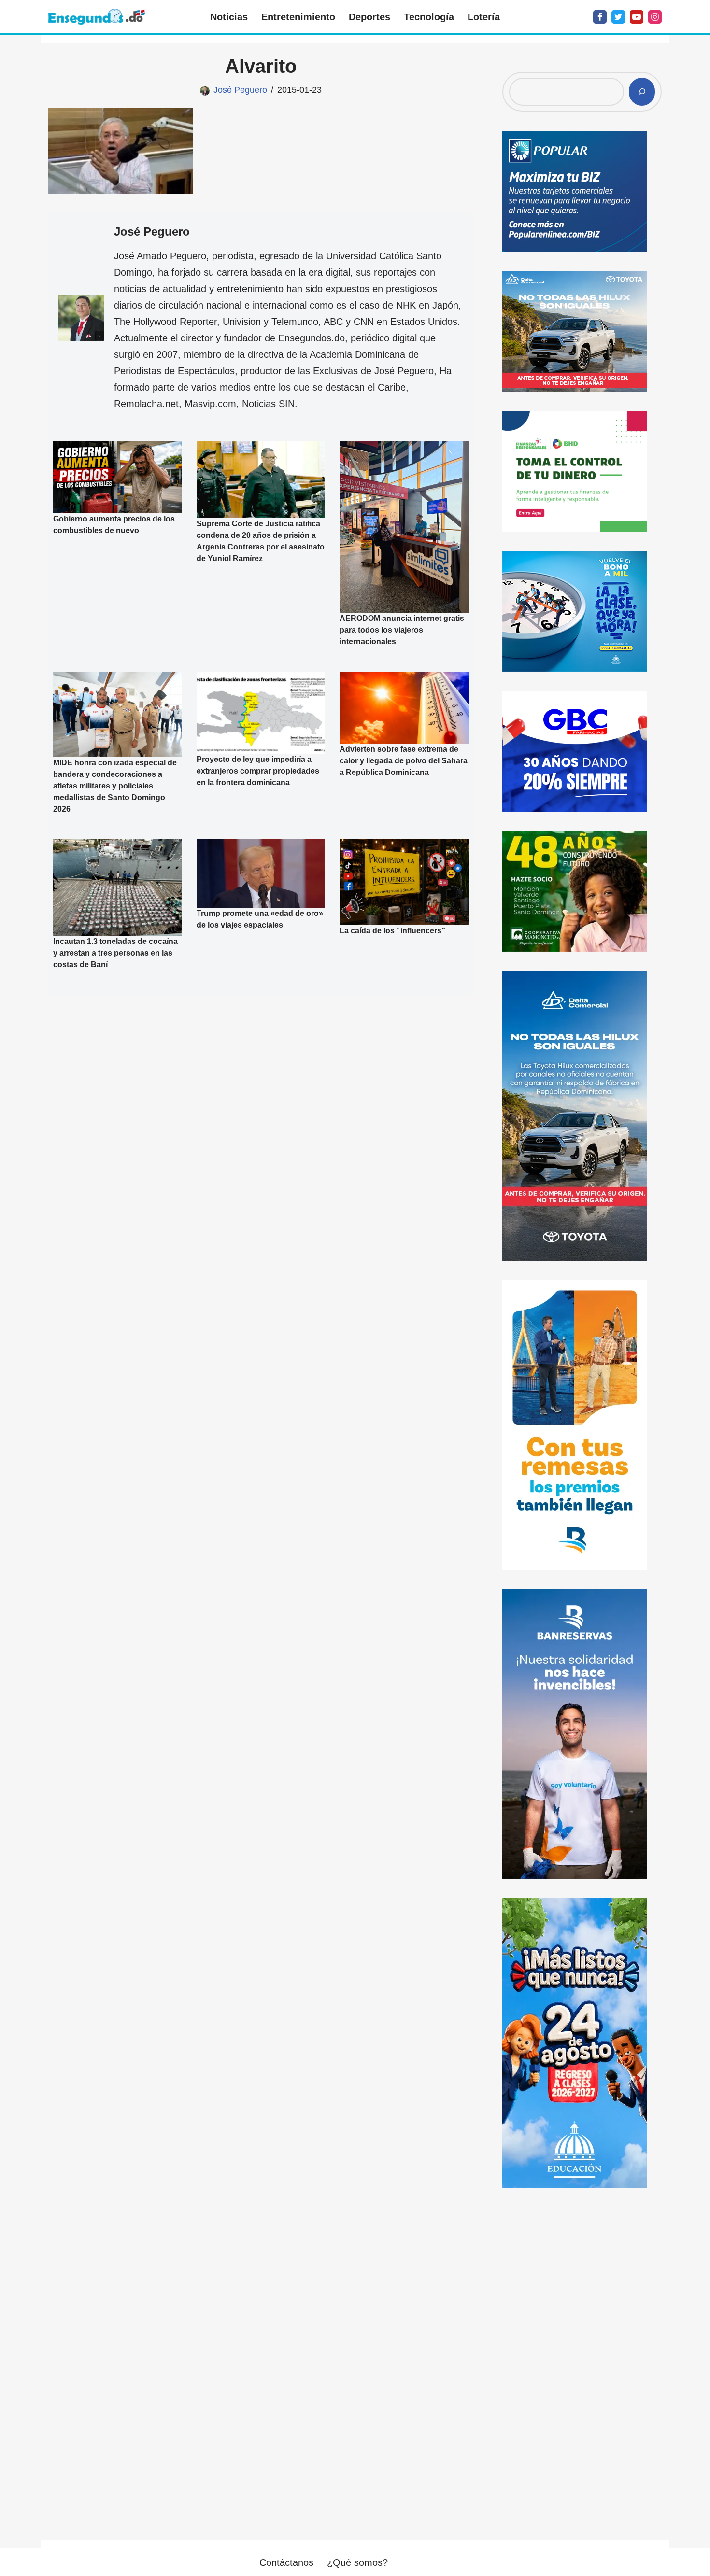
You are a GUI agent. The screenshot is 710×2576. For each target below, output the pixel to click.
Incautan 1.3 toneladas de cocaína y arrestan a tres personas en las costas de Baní (115, 953)
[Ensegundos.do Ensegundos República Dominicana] (97, 17)
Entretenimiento (298, 17)
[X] (618, 17)
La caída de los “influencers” (392, 931)
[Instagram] (655, 17)
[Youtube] (637, 17)
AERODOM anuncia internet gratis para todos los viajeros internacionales (402, 629)
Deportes (369, 17)
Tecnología (429, 17)
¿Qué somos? (357, 2562)
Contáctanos (286, 2562)
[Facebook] (600, 17)
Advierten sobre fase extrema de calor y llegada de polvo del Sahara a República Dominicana (404, 761)
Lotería (484, 17)
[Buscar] (642, 92)
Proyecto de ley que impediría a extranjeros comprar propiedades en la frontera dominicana (258, 771)
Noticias (229, 17)
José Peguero (240, 90)
